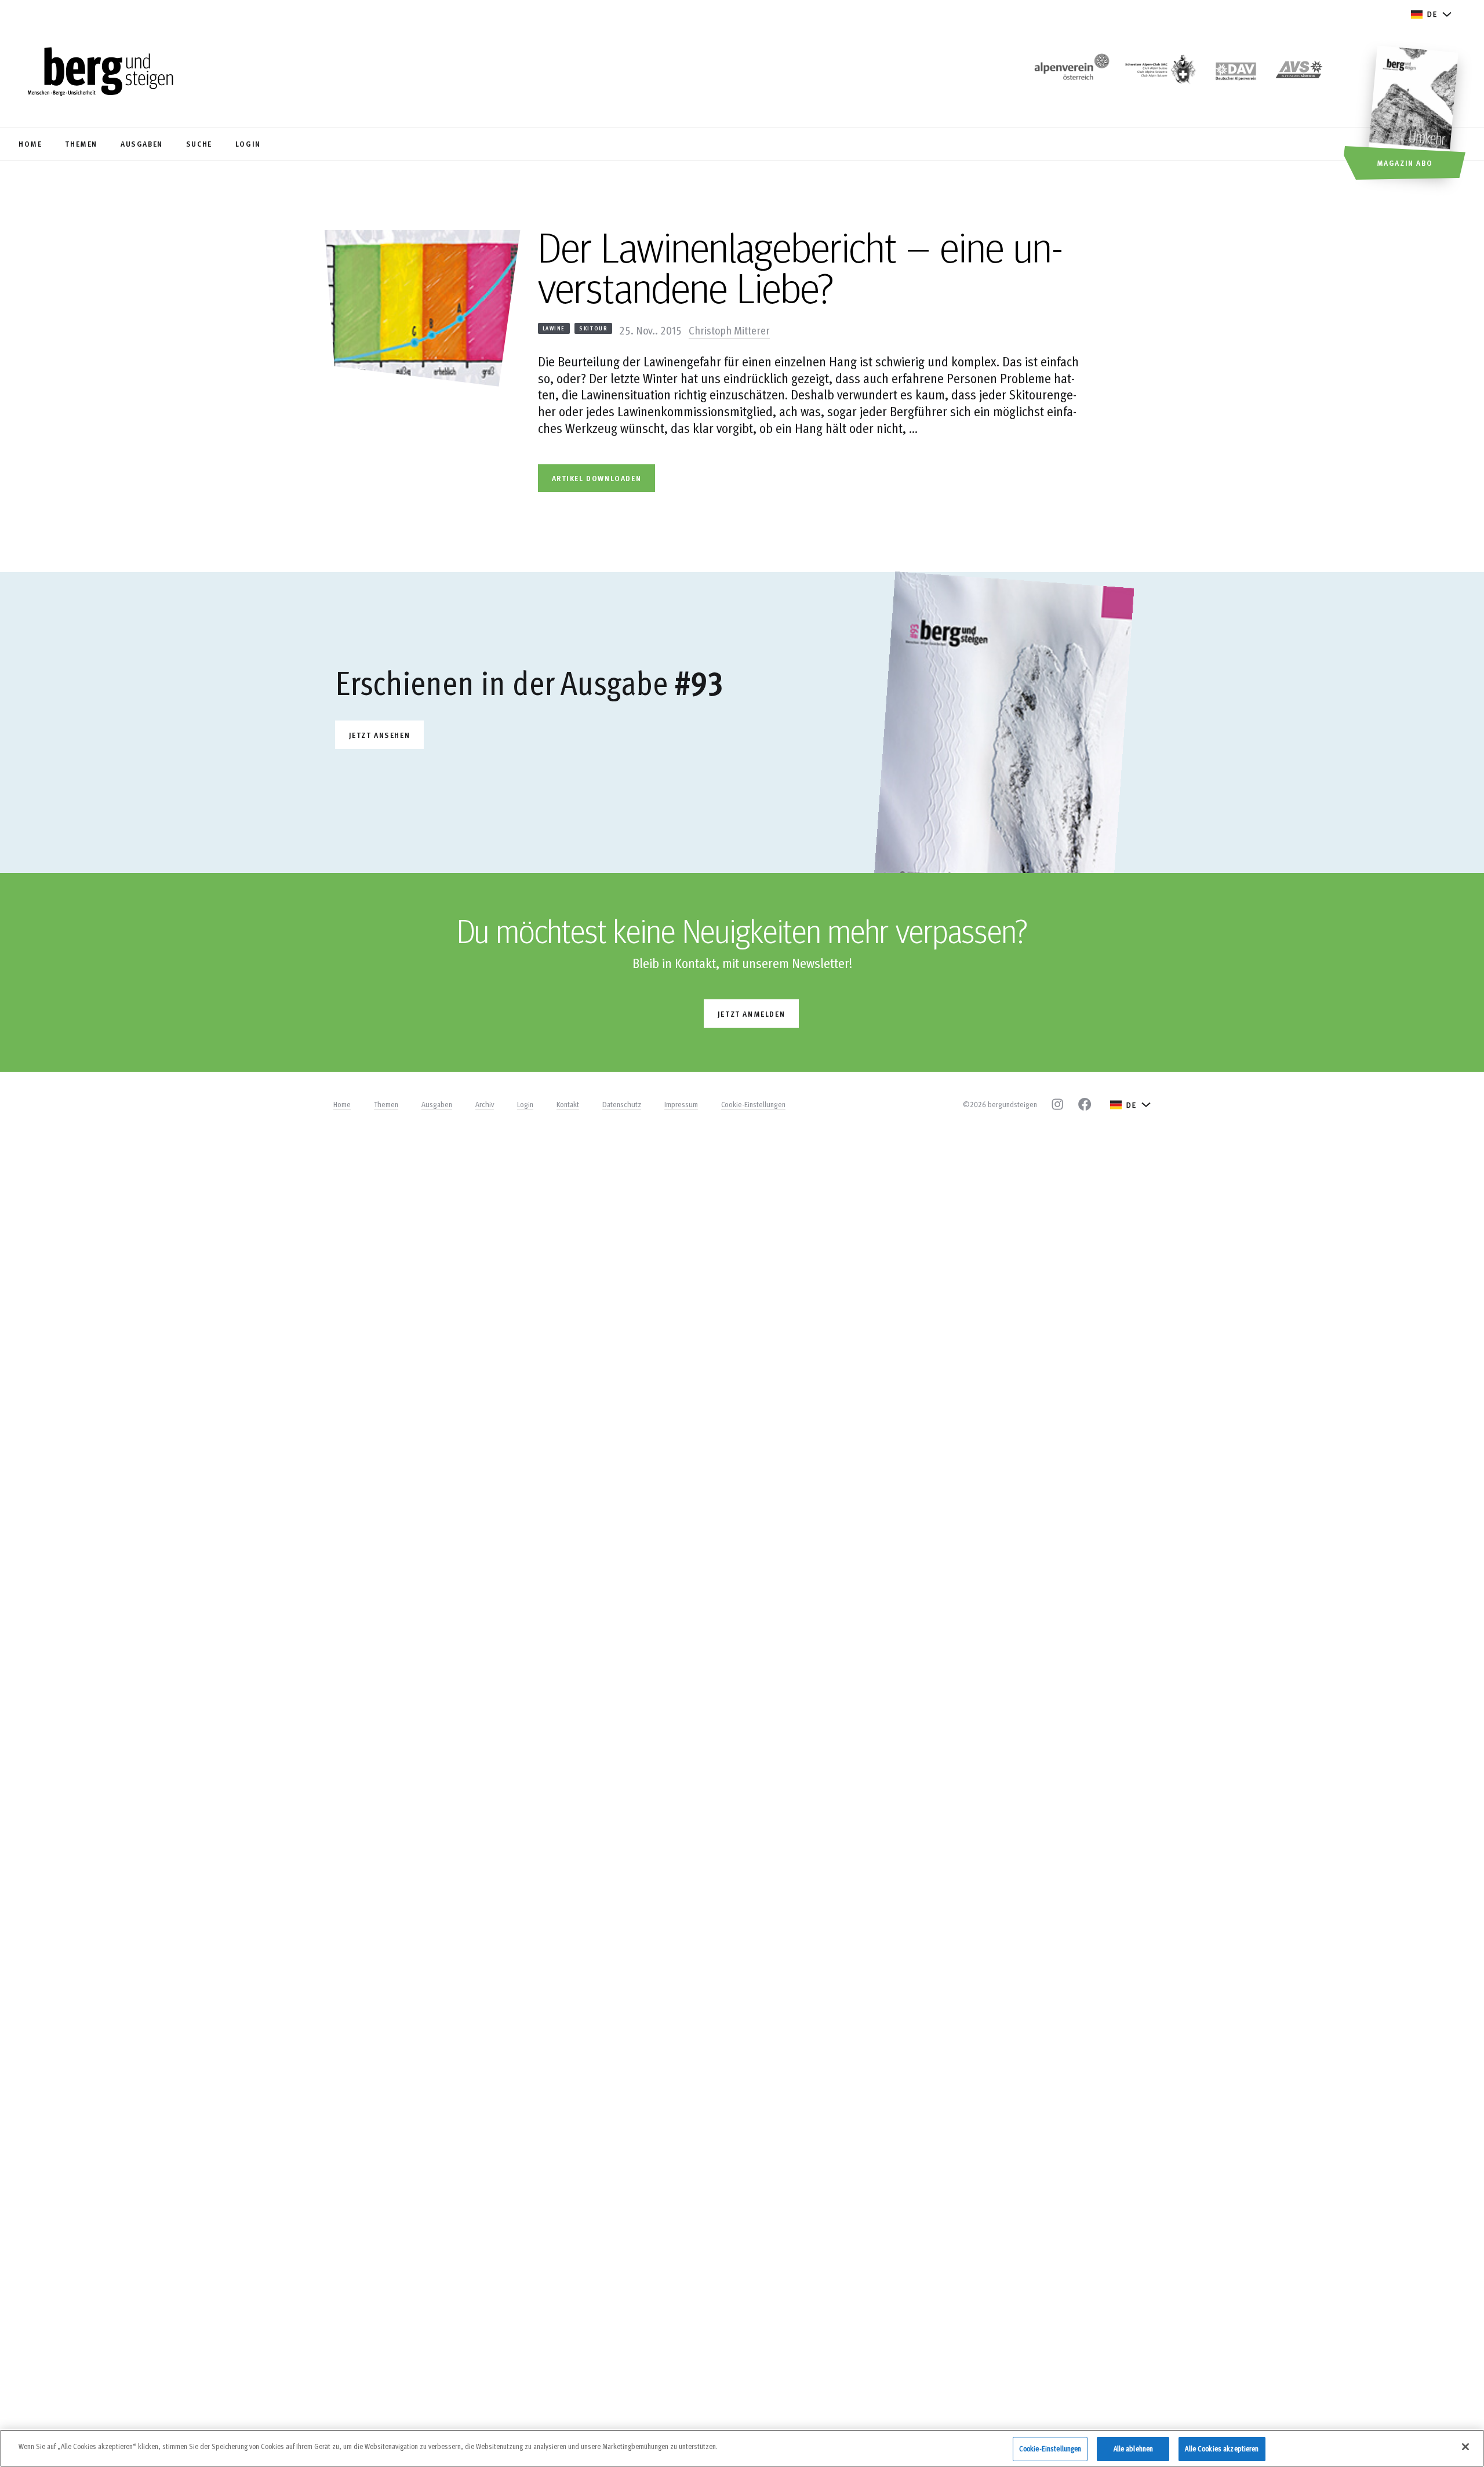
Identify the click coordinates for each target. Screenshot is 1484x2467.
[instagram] (1057, 1104)
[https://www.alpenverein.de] (1236, 73)
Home (342, 1104)
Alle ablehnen (1134, 2448)
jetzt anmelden (751, 1014)
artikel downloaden (597, 478)
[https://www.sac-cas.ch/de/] (1159, 73)
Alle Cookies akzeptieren (1222, 2448)
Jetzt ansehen (380, 735)
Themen (386, 1104)
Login (525, 1104)
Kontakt (568, 1104)
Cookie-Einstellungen (753, 1104)
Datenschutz (622, 1104)
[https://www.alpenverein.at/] (1070, 73)
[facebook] (1085, 1104)
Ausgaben (437, 1104)
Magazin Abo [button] (1405, 163)
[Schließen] (1465, 2447)
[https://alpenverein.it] (1299, 73)
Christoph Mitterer (729, 330)
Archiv (485, 1104)
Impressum (681, 1104)
